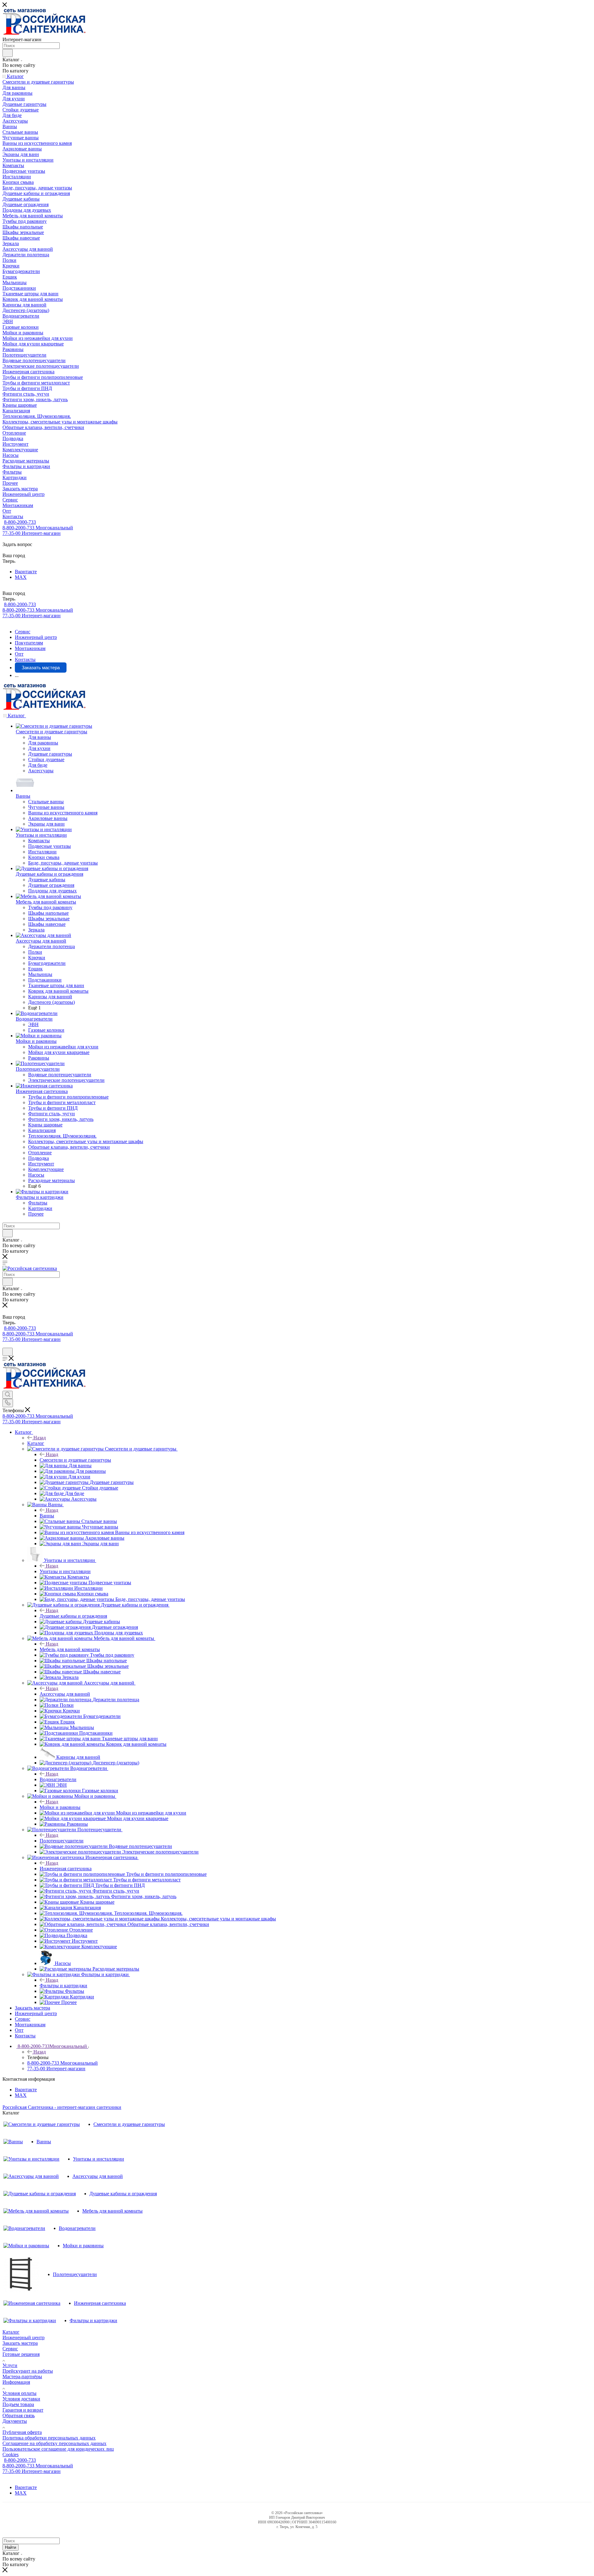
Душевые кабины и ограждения (73, 1616)
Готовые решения (21, 2354)
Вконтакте (26, 572)
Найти (11, 2547)
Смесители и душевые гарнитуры (75, 1460)
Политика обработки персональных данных (49, 2438)
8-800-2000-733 (20, 522)
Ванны (47, 1516)
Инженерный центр (24, 2337)
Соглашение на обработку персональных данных (54, 2443)
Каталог (36, 1443)
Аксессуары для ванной (65, 1694)
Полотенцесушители (62, 1841)
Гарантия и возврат (23, 2410)
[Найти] (8, 53)
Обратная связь (19, 2416)
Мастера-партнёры (22, 2377)
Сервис (10, 2349)
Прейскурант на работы (28, 2371)
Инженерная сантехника (66, 1869)
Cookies (11, 2455)
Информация (16, 2382)
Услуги (10, 2365)
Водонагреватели (58, 1779)
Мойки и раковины (60, 1807)
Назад (40, 1438)
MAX (21, 577)
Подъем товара (18, 2404)
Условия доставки (21, 2399)
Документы (15, 2421)
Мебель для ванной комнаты (70, 1649)
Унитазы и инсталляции (65, 1571)
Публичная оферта (22, 2432)
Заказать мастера (20, 2343)
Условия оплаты (19, 2393)
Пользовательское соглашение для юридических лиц (58, 2449)
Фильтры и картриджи (63, 1986)
